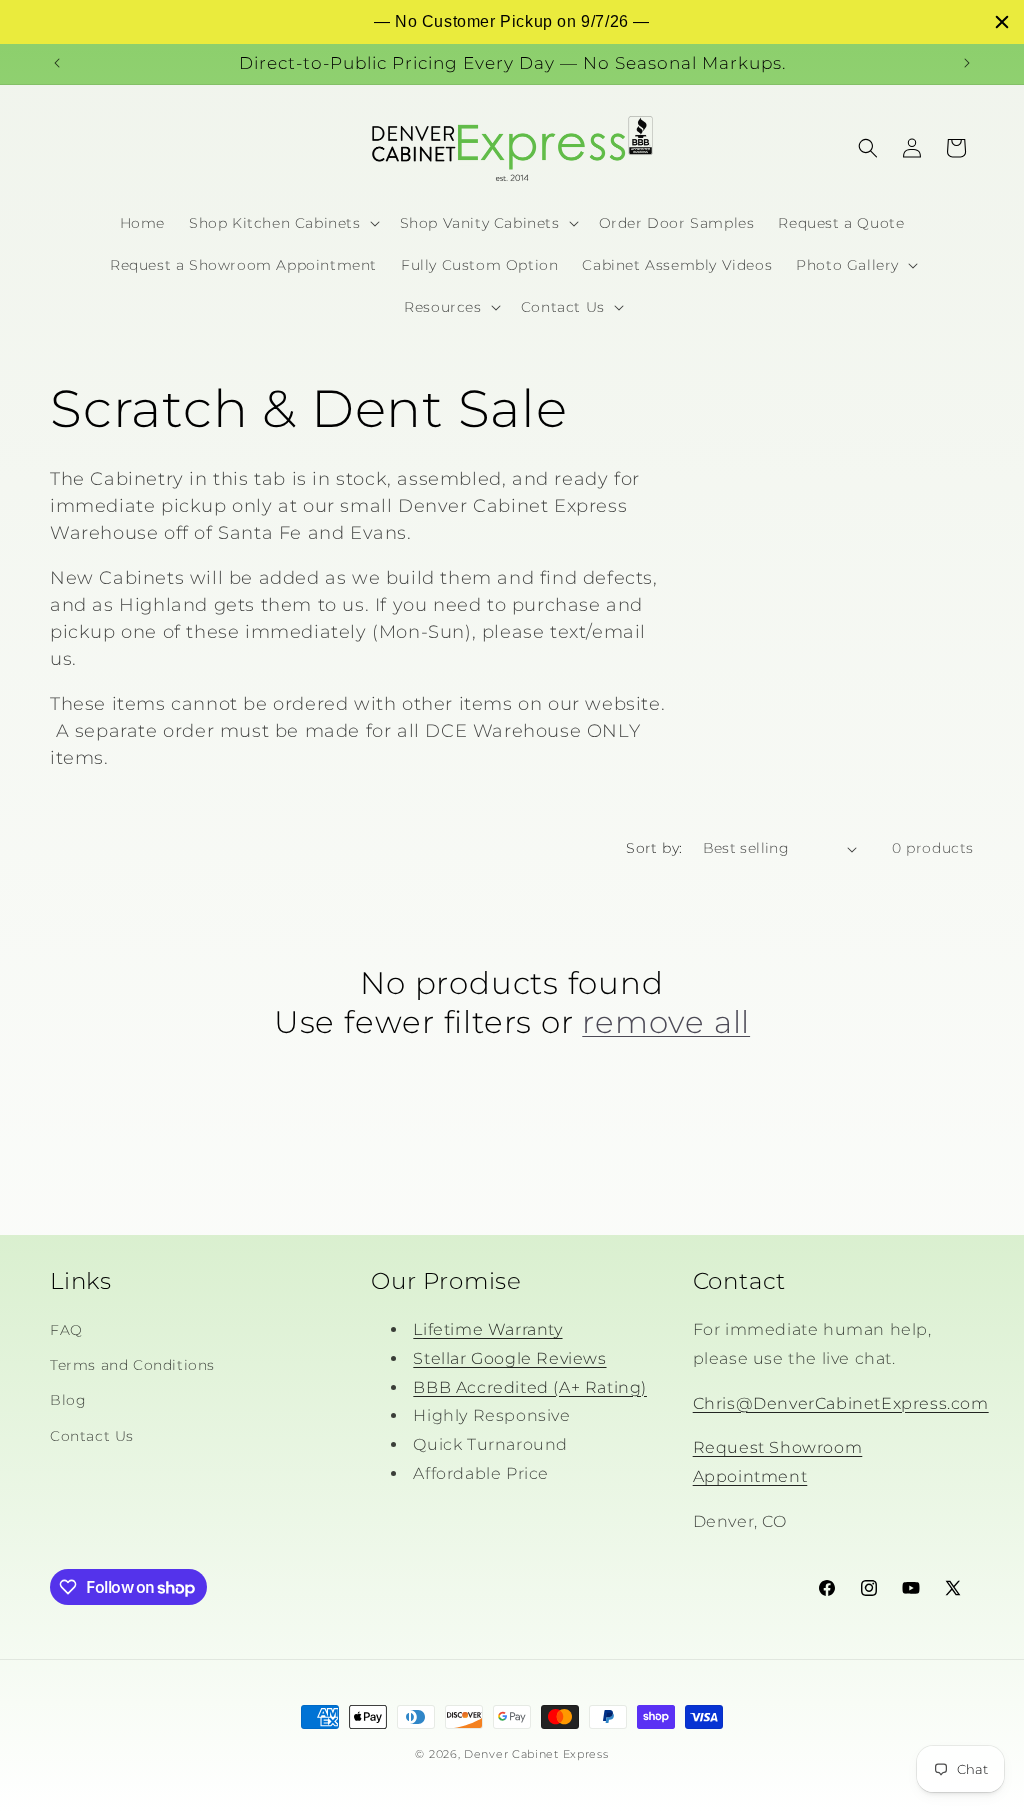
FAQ (66, 1330)
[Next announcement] (967, 63)
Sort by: (654, 848)
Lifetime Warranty (487, 1329)
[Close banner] (1002, 22)
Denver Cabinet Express (536, 1754)
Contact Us (92, 1436)
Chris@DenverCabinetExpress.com (841, 1403)
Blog (68, 1400)
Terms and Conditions (132, 1365)
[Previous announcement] (57, 63)
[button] (282, 223)
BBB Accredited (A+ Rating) (530, 1387)
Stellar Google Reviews (509, 1358)
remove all (666, 1022)
